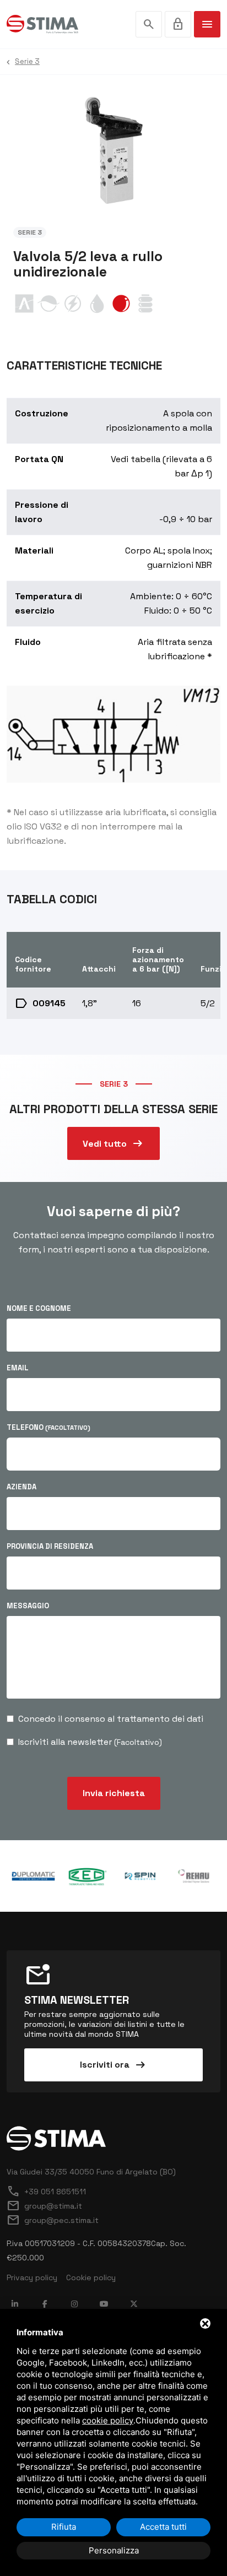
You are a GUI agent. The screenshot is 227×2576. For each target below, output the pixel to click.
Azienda (21, 1487)
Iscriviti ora (113, 2065)
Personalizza (114, 2550)
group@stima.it (44, 2206)
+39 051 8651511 (46, 2192)
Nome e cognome (39, 1308)
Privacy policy (32, 2277)
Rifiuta (64, 2527)
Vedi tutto (113, 1143)
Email (18, 1368)
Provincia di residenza (50, 1546)
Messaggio (28, 1606)
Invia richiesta (114, 1793)
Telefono (48, 1427)
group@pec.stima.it (53, 2220)
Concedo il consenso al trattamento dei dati (111, 1719)
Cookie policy (91, 2277)
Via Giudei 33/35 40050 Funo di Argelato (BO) (91, 2172)
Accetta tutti (163, 2527)
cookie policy (108, 2420)
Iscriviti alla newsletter (90, 1742)
